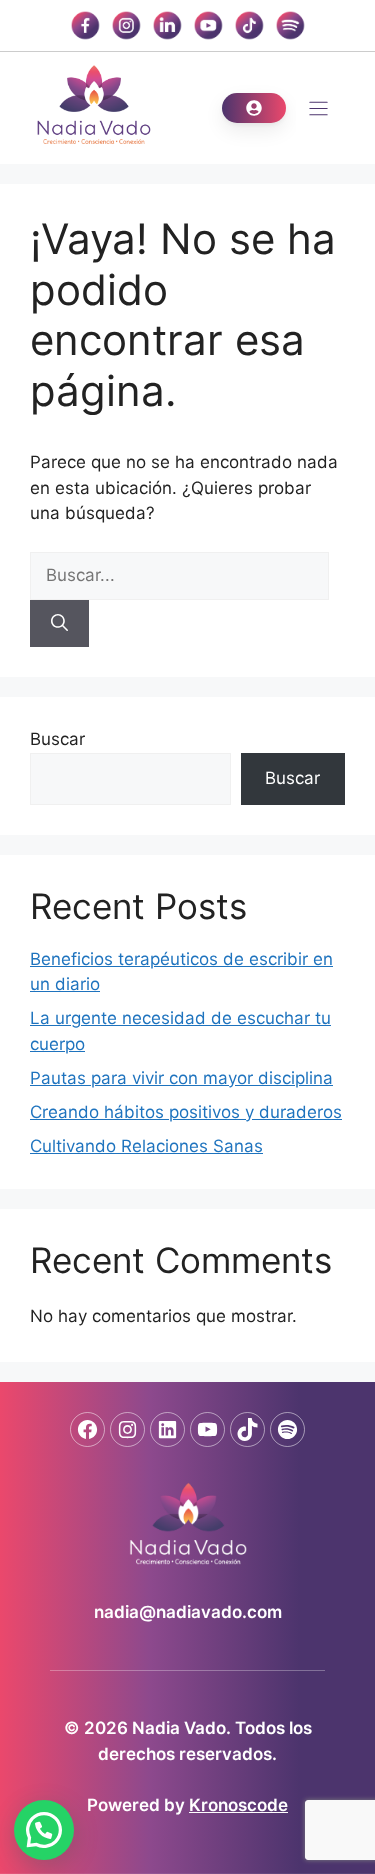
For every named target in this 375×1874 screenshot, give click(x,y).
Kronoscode (238, 1805)
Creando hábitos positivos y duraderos (186, 1112)
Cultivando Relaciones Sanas (146, 1146)
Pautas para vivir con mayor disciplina (181, 1078)
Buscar (57, 739)
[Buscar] (59, 624)
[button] (44, 1830)
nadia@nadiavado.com (188, 1612)
